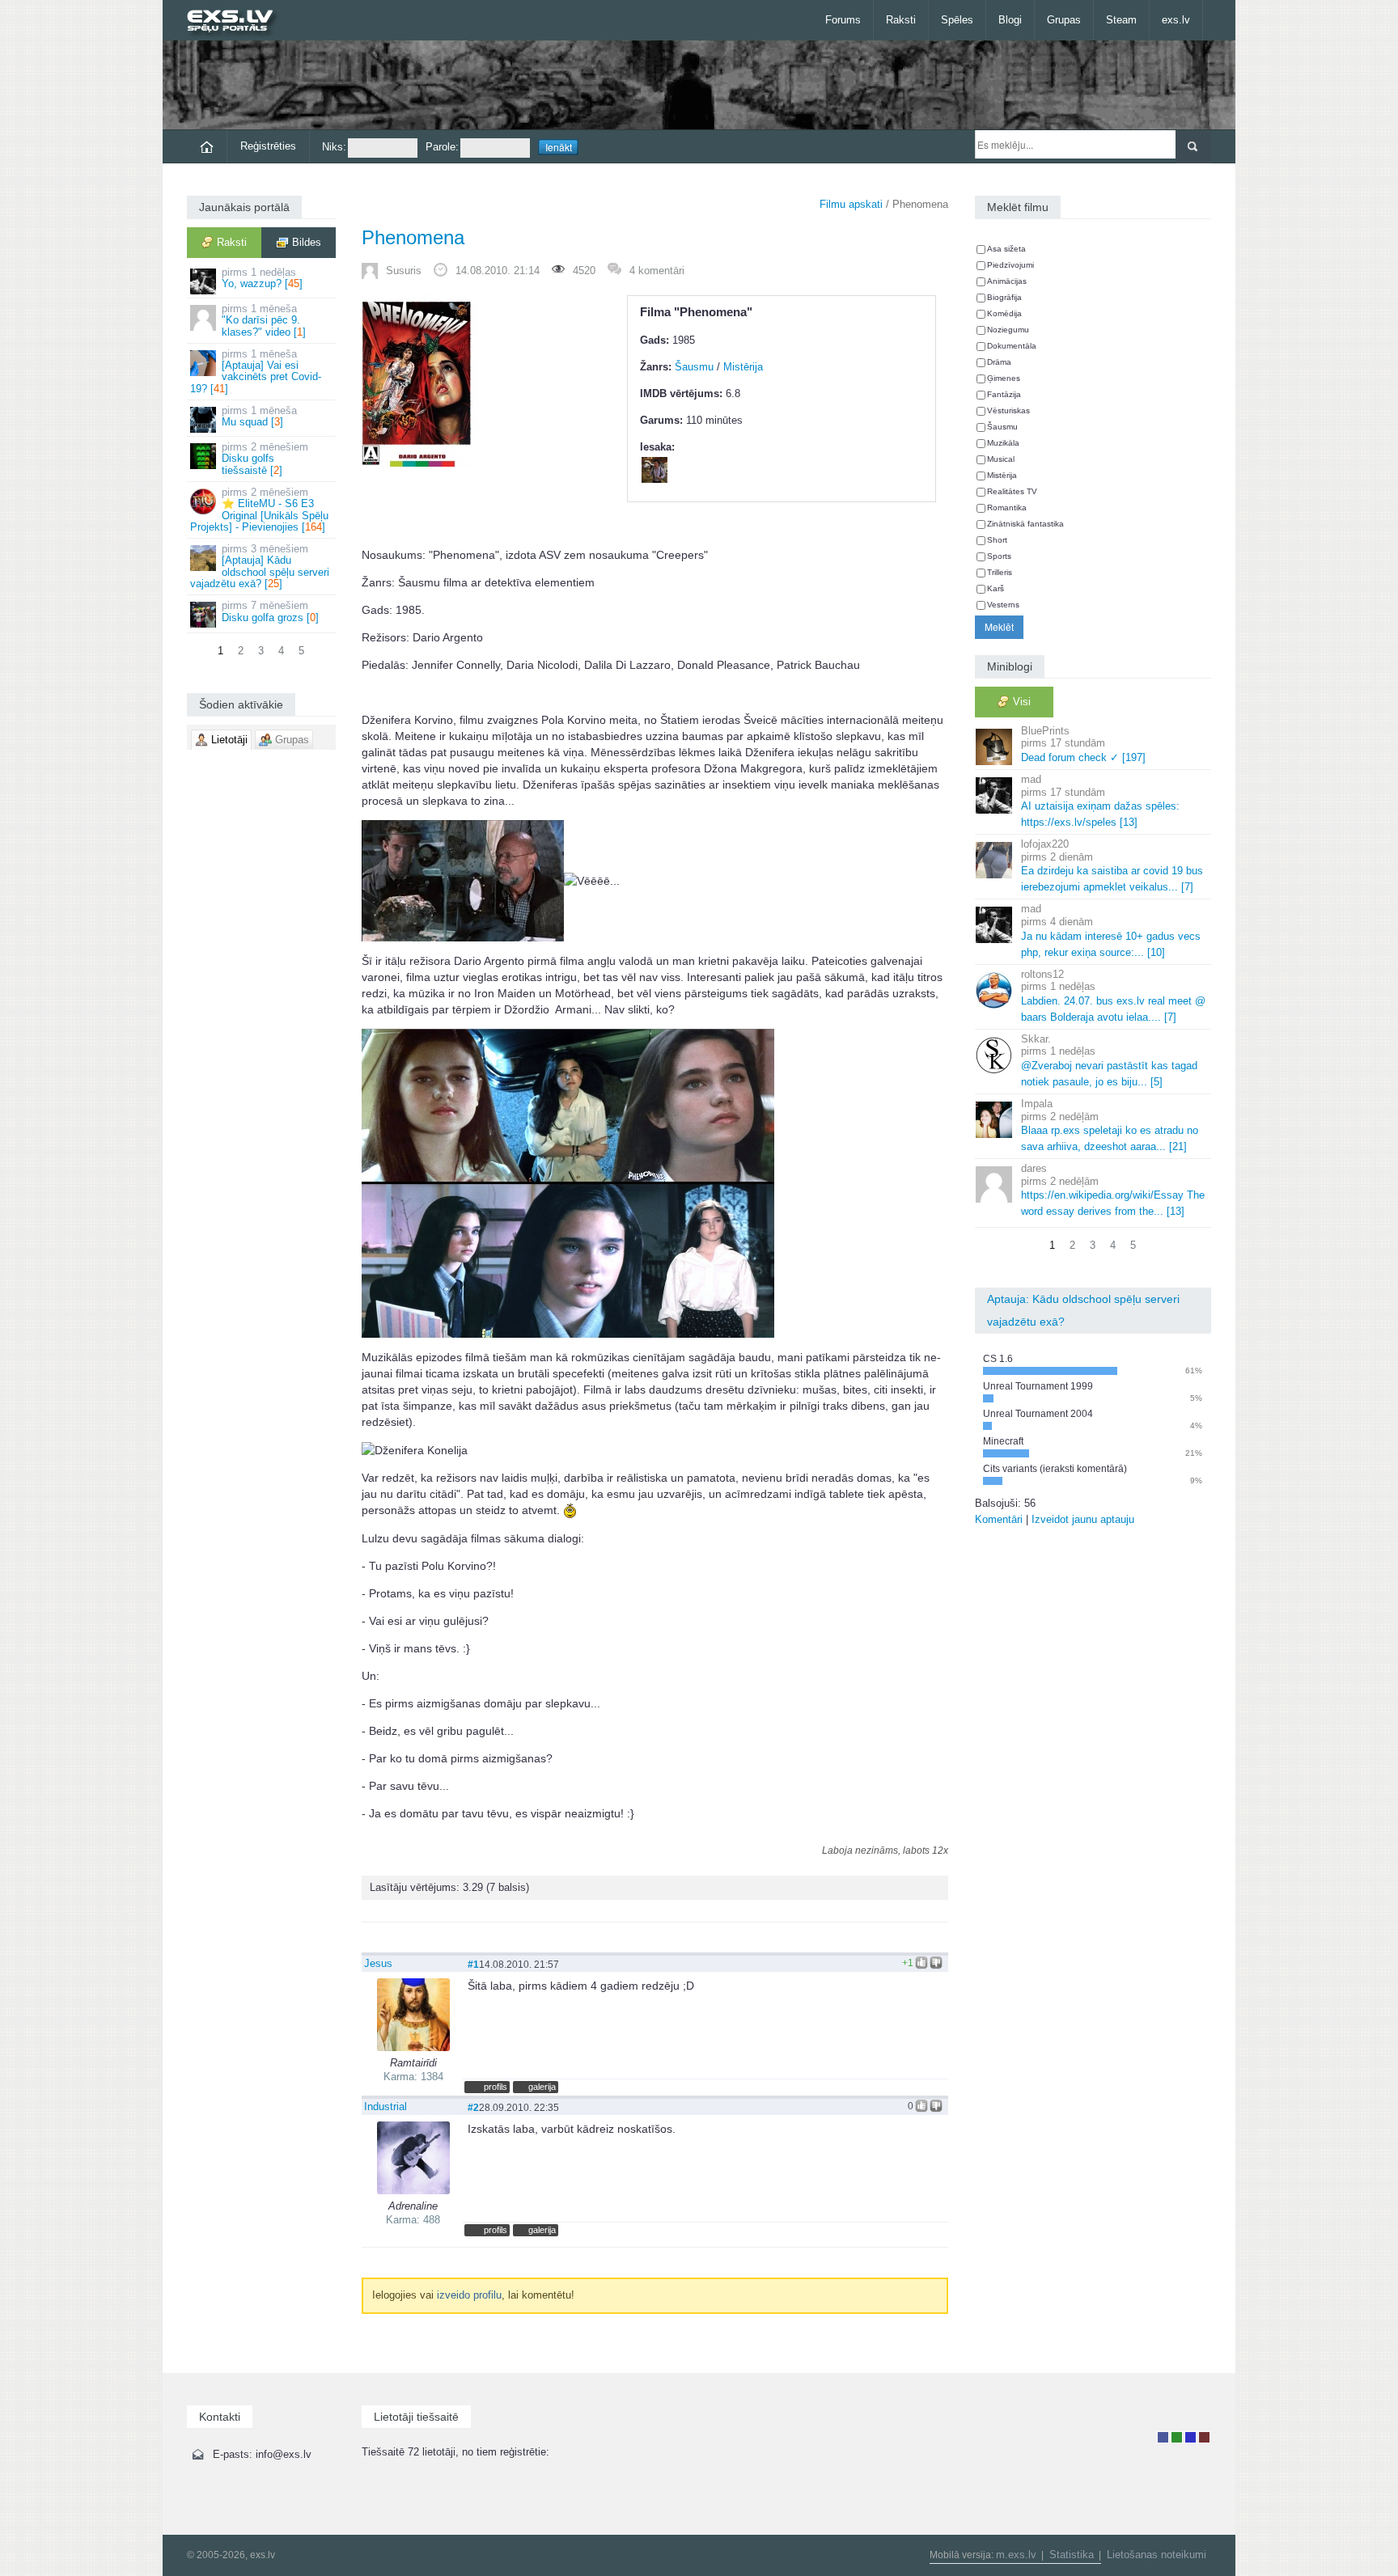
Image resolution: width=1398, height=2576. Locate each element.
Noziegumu (1008, 330)
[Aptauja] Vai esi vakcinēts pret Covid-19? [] (256, 371)
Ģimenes (1004, 378)
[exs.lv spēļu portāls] (237, 22)
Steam (1121, 20)
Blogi (1010, 20)
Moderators (1190, 2437)
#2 (473, 2107)
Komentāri (999, 1519)
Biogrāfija (1004, 297)
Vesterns (1003, 605)
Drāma (999, 362)
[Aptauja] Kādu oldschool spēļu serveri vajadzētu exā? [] (260, 566)
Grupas (1064, 20)
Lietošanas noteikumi (1157, 2555)
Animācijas (1007, 281)
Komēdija (1004, 313)
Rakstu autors (1177, 2437)
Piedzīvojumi (1010, 265)
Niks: (334, 147)
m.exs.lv (1016, 2555)
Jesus (378, 1963)
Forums (843, 20)
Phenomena (413, 237)
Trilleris (1000, 572)
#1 (473, 1964)
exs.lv (1176, 20)
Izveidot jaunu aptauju (1083, 1519)
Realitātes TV (1012, 491)
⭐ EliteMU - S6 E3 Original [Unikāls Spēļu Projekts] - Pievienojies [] (259, 510)
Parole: (442, 147)
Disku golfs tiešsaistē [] (265, 459)
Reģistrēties (268, 146)
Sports (999, 556)
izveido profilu (469, 2295)
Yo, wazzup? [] (262, 278)
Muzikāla (1003, 443)
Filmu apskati (851, 204)
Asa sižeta (1006, 249)
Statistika (1072, 2555)
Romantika (1007, 508)
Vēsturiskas (1008, 410)
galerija (542, 2087)
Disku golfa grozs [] (270, 611)
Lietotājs (1163, 2437)
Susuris (404, 271)
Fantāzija (1004, 394)
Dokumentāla (1012, 346)
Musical (1001, 459)
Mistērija (743, 367)
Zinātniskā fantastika (1025, 524)
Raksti (901, 20)
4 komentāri (657, 271)
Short (997, 540)
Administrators (1204, 2437)
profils (496, 2087)
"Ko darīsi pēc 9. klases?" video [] (264, 320)
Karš (996, 588)
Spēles (957, 20)
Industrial (386, 2106)
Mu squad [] (259, 416)
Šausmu (694, 367)
